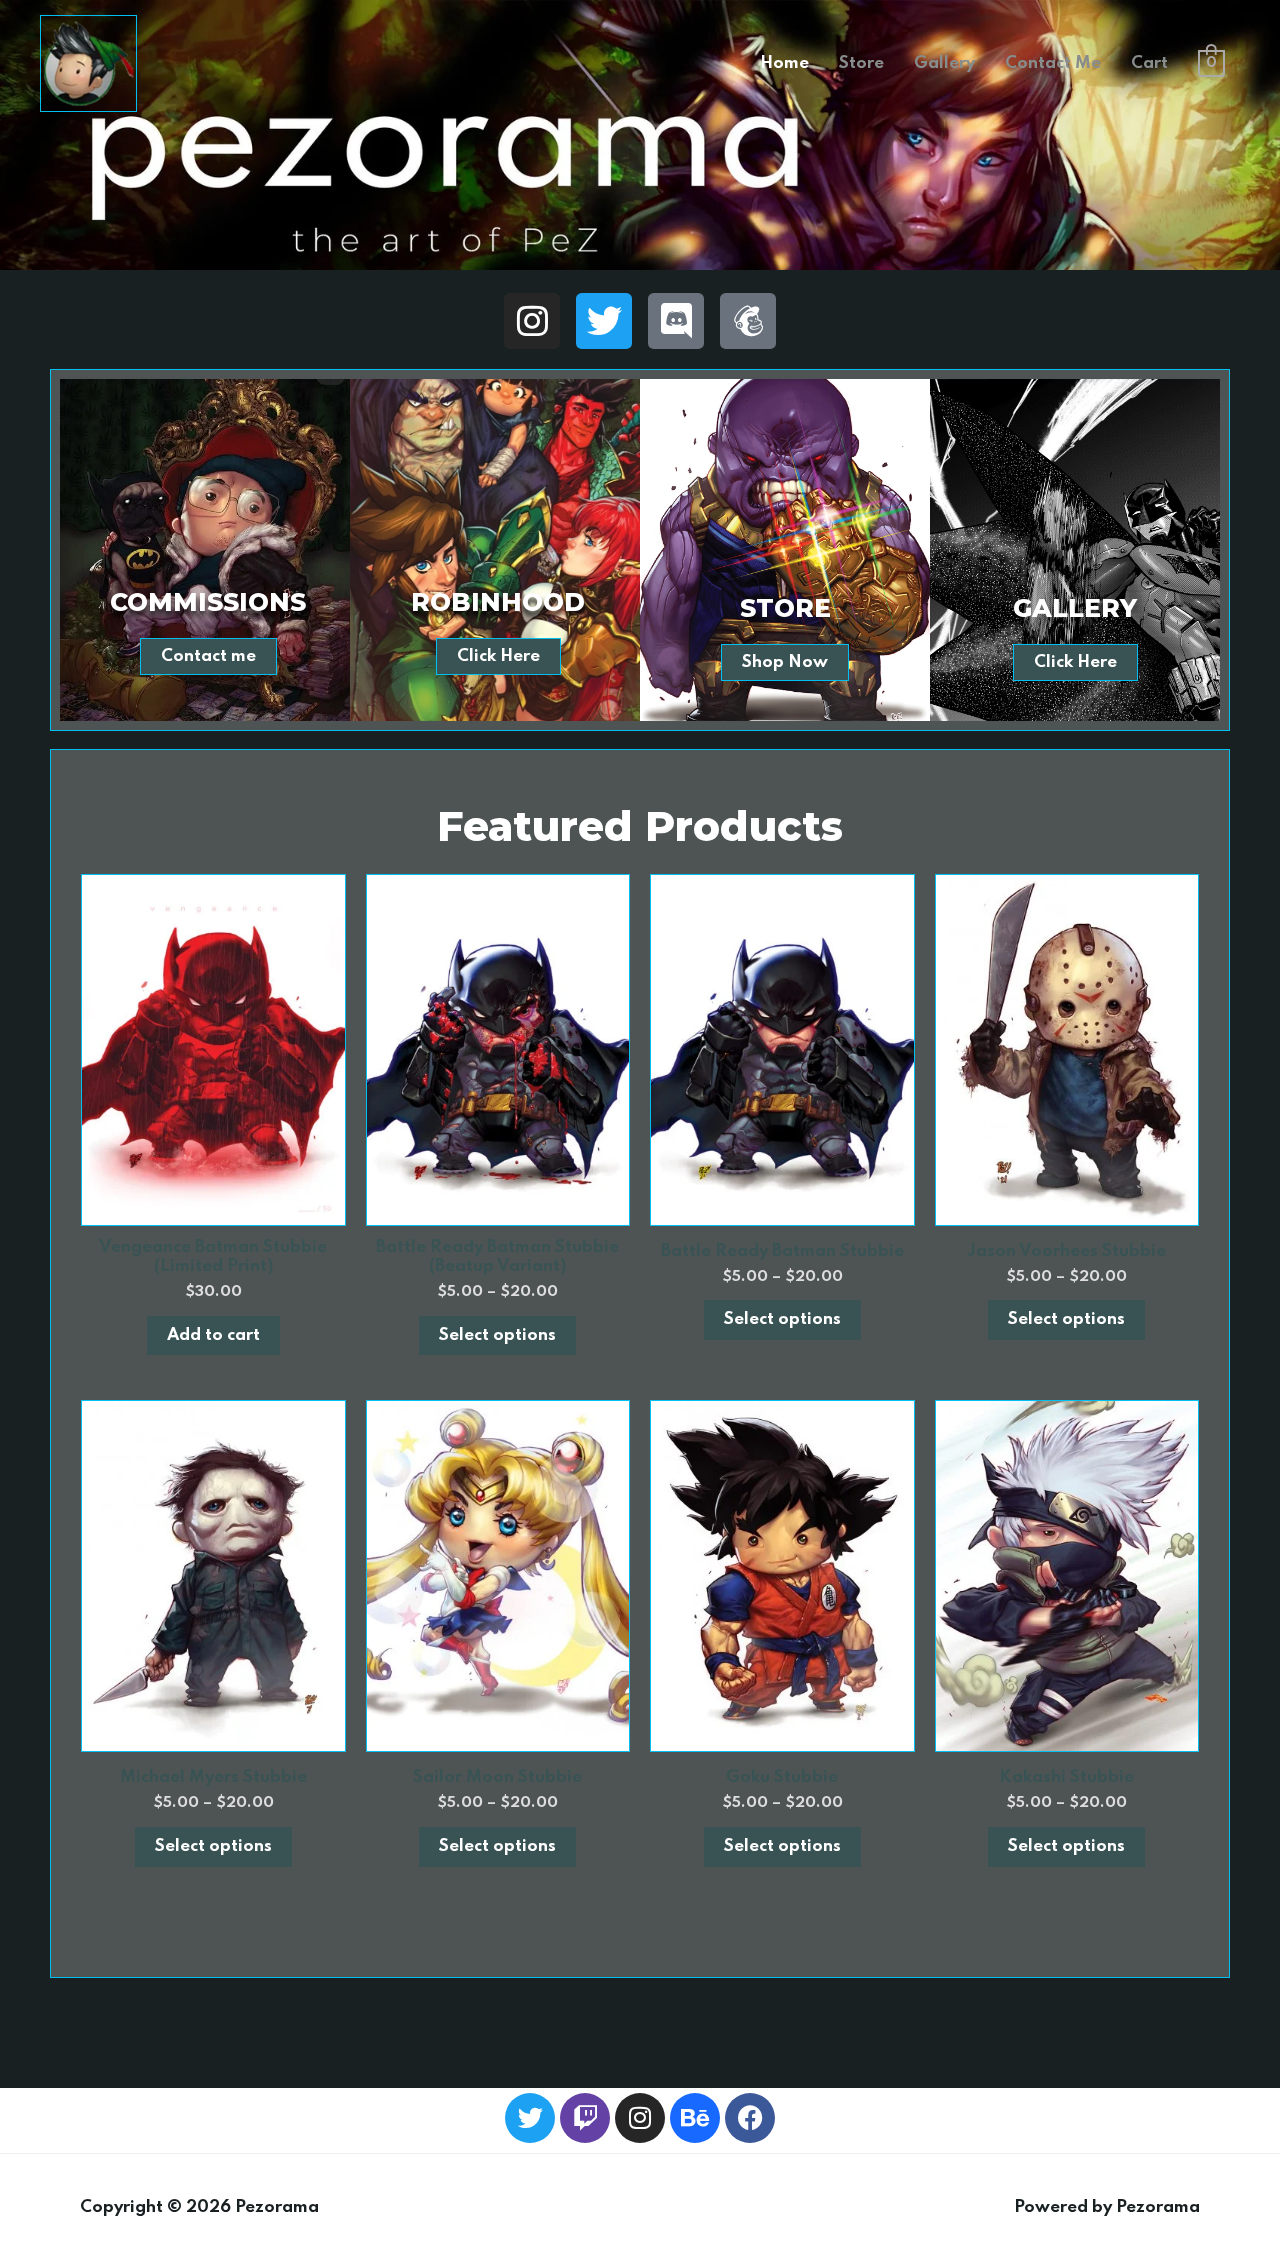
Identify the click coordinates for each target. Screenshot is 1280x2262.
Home (784, 63)
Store (861, 63)
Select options (497, 1335)
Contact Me (1053, 63)
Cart (1149, 63)
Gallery (944, 63)
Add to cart (213, 1335)
